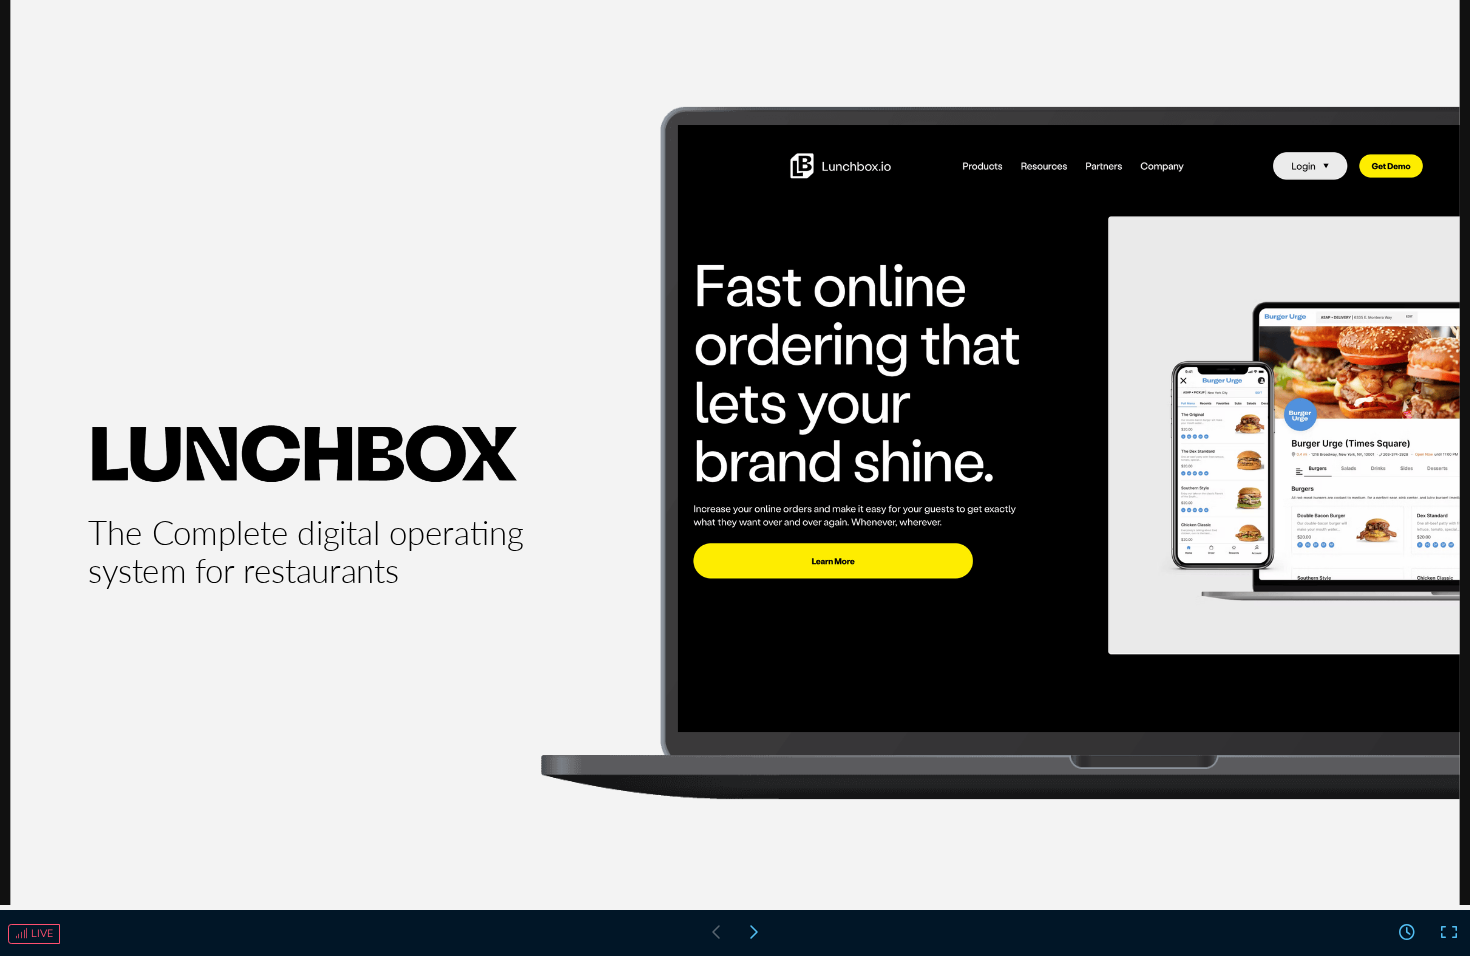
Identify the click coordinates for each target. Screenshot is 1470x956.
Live (40, 933)
